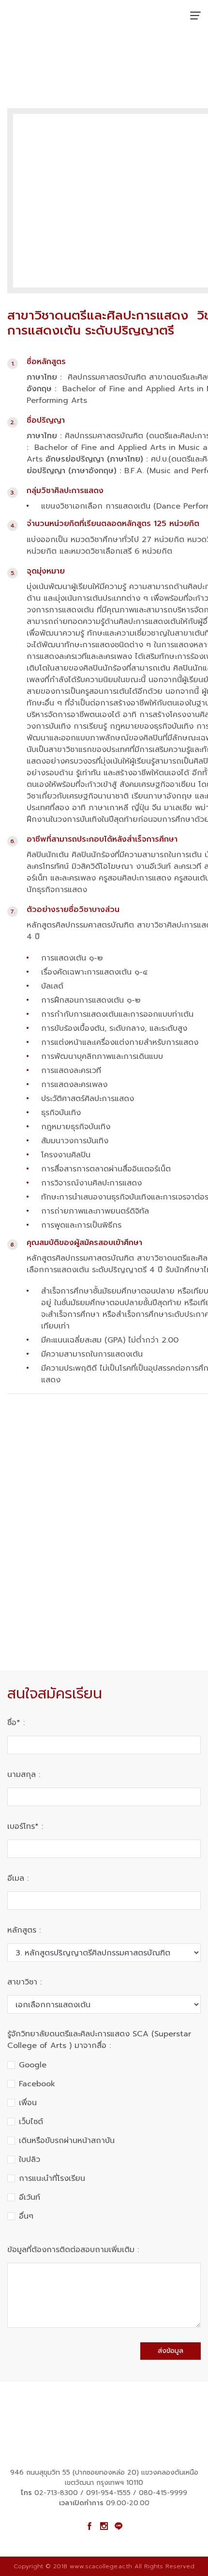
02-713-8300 (56, 2493)
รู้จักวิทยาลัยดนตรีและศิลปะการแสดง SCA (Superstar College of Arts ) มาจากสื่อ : (99, 2040)
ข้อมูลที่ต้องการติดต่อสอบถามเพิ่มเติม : (73, 2250)
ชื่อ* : (16, 1723)
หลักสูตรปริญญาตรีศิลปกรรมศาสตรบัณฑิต (125, 66)
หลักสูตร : (24, 1930)
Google (33, 2065)
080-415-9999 (163, 2493)
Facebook (37, 2084)
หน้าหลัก (21, 66)
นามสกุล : (24, 1775)
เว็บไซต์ (31, 2122)
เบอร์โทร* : (25, 1826)
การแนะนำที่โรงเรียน (52, 2178)
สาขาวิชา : (24, 1982)
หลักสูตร (50, 66)
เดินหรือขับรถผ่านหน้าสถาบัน (67, 2141)
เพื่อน (28, 2103)
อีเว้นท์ (30, 2197)
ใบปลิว (30, 2160)
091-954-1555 (108, 2493)
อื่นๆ (26, 2216)
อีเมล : (18, 1878)
